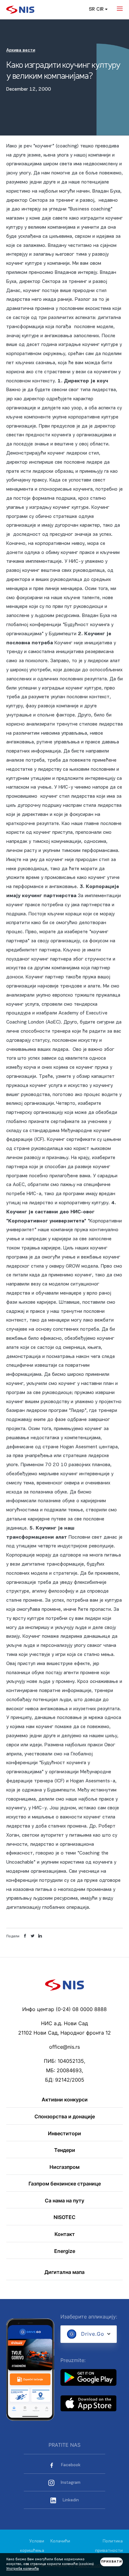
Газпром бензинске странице (65, 2184)
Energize (65, 2251)
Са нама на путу (64, 2201)
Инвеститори (64, 2134)
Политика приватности (109, 2546)
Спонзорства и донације (65, 2117)
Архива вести (21, 50)
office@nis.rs (64, 2047)
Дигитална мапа (64, 2272)
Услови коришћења (32, 2546)
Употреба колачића (23, 2569)
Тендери (65, 2150)
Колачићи (60, 2541)
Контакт (65, 2234)
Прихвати (112, 2562)
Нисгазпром (64, 2167)
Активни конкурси (65, 2100)
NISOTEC (64, 2217)
